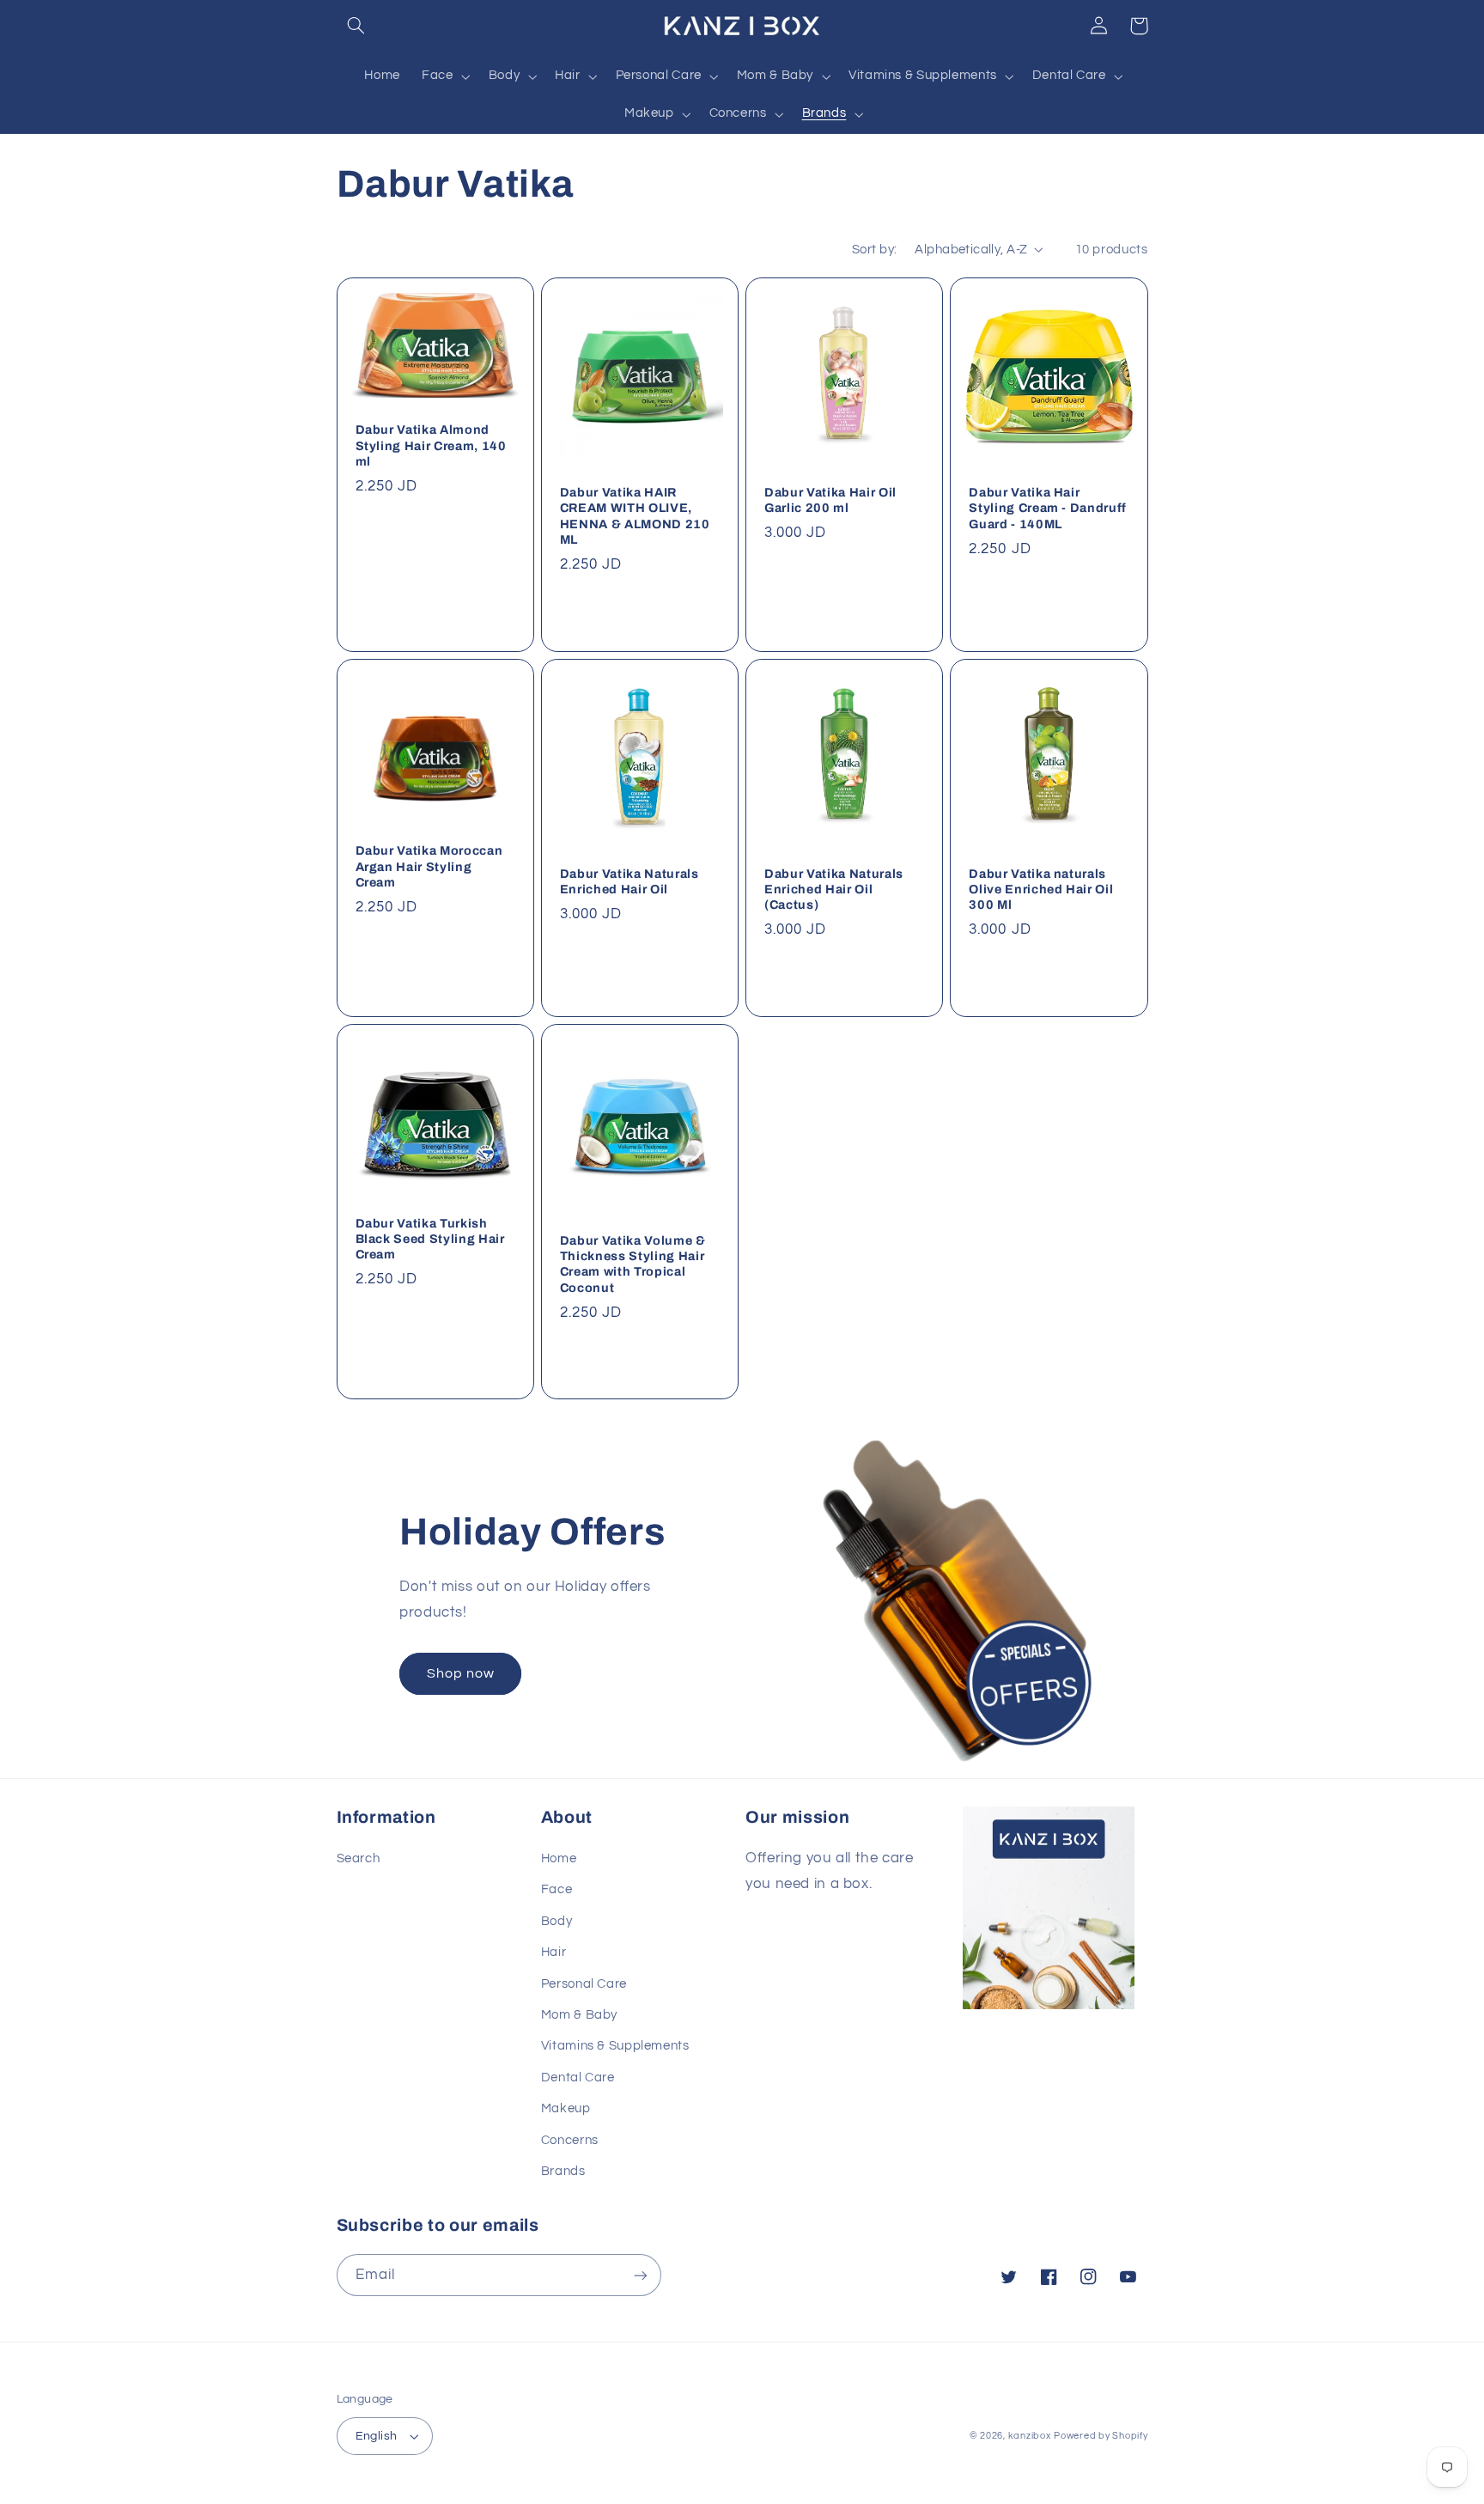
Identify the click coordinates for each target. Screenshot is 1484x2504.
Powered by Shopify (1101, 2436)
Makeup (566, 2108)
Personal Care (584, 1984)
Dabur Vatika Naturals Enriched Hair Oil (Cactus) (834, 889)
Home (559, 1858)
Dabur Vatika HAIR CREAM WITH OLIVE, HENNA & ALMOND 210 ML (635, 516)
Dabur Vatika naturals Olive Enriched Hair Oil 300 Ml (1041, 889)
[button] (356, 26)
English (377, 2436)
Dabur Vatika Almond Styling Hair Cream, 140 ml (431, 445)
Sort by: (874, 250)
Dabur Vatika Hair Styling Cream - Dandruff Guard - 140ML (1048, 508)
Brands (563, 2171)
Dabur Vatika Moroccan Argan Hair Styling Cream (429, 866)
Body (557, 1921)
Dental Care (578, 2078)
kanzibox (1030, 2436)
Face (557, 1889)
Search (359, 1858)
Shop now (461, 1673)
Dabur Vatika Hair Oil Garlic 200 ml (830, 500)
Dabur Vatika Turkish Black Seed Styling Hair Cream (430, 1239)
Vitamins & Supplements (615, 2046)
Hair (554, 1952)
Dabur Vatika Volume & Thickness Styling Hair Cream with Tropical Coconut (633, 1264)
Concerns (570, 2140)
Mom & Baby (579, 2015)
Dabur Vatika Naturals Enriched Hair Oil (629, 881)
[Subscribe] (640, 2275)
